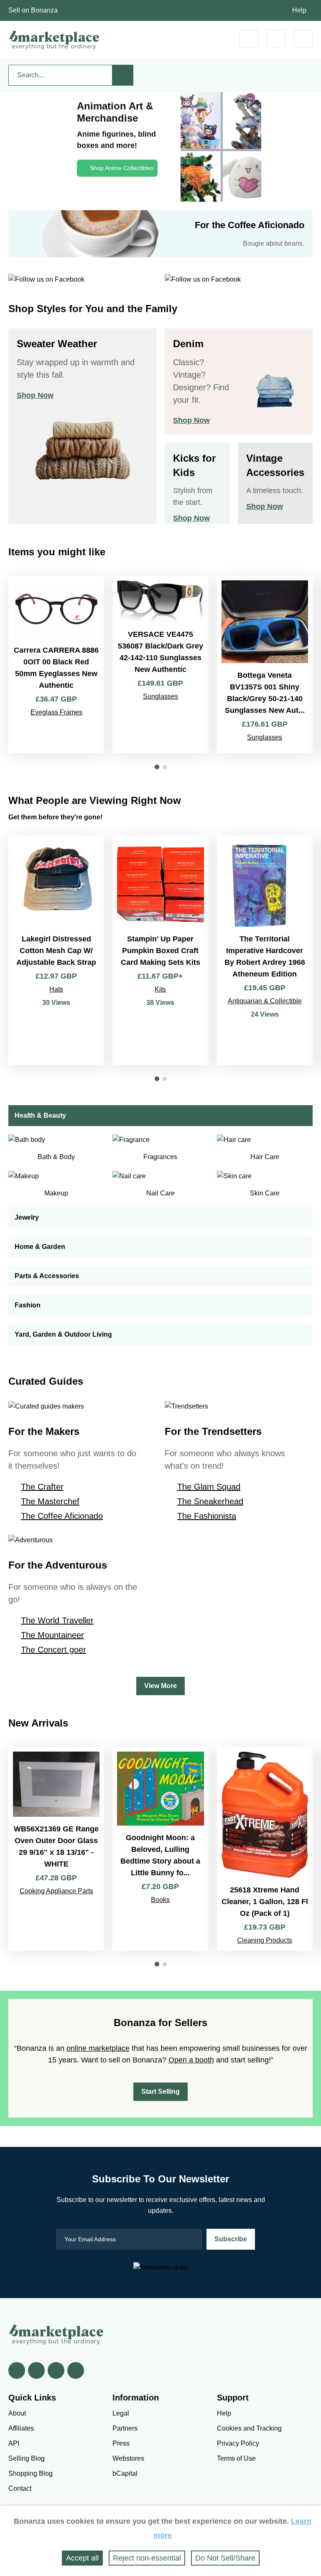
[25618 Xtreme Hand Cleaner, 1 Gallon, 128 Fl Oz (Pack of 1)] (265, 1849)
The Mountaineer (52, 1635)
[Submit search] (123, 75)
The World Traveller (57, 1620)
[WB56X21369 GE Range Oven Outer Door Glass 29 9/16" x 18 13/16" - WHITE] (56, 1849)
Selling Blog (27, 2458)
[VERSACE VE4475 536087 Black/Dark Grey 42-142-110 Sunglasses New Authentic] (160, 665)
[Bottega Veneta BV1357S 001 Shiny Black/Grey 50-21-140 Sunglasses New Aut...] (265, 665)
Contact (20, 2488)
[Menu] (303, 39)
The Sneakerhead (210, 1501)
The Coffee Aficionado (62, 1516)
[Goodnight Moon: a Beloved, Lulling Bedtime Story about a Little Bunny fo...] (160, 1849)
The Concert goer (53, 1650)
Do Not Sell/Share (225, 2558)
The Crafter (42, 1487)
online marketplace (98, 2048)
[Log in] (276, 39)
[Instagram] (76, 2370)
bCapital (125, 2473)
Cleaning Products (265, 1940)
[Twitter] (36, 2370)
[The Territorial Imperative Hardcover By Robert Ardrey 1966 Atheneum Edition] (265, 950)
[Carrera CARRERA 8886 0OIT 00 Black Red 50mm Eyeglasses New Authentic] (56, 665)
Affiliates (21, 2428)
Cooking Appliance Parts (56, 1891)
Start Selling (160, 2092)
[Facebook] (17, 2370)
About (17, 2413)
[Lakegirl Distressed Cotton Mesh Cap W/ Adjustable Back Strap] (56, 950)
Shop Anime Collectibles (122, 168)
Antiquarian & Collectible (265, 1001)
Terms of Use (236, 2458)
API (14, 2443)
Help (299, 10)
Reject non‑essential (147, 2558)
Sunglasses (160, 696)
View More (160, 1686)
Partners (125, 2428)
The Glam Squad (209, 1487)
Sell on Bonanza (33, 10)
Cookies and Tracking (249, 2428)
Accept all (82, 2558)
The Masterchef (50, 1501)
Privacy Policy (238, 2443)
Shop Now (35, 395)
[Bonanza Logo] (54, 40)
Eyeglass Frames (56, 712)
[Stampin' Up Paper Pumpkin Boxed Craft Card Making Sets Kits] (160, 950)
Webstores (128, 2458)
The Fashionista (207, 1516)
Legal (121, 2413)
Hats (56, 989)
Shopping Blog (31, 2473)
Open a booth (191, 2060)
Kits (160, 989)
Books (160, 1900)
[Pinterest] (56, 2370)
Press (121, 2443)
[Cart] (249, 39)
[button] (157, 767)
